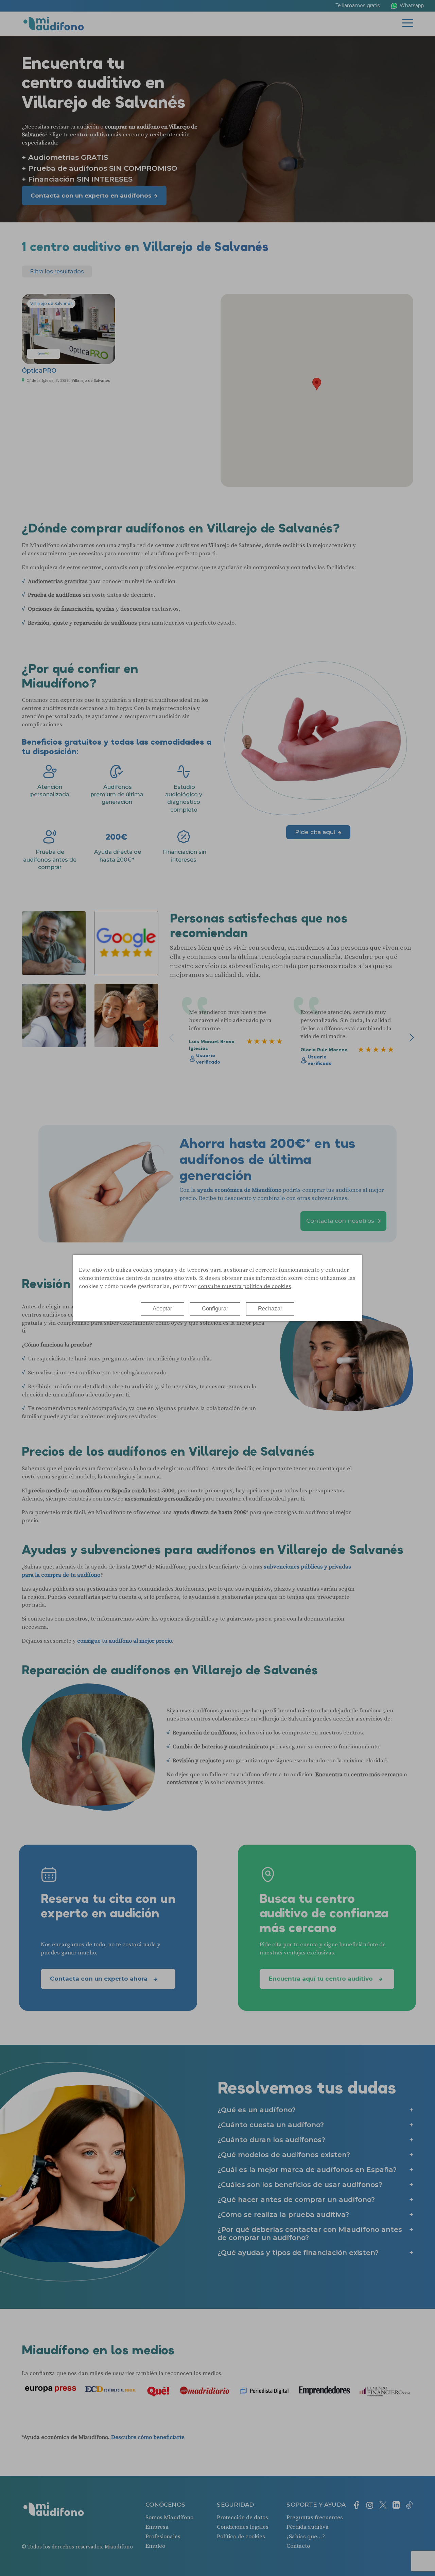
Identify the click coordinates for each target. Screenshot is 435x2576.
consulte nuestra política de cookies (245, 1286)
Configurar (215, 1309)
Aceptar (162, 1309)
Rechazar (270, 1309)
